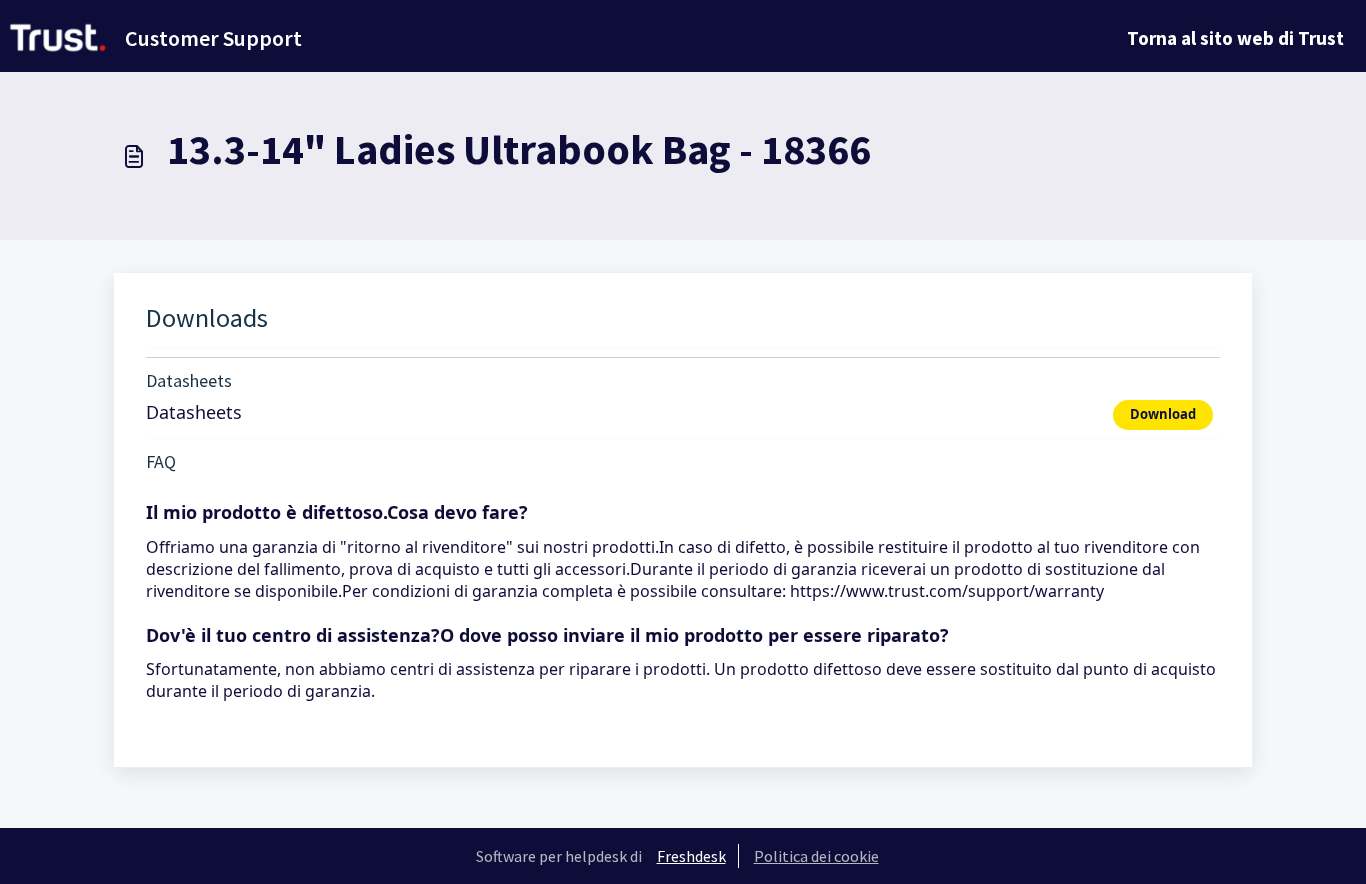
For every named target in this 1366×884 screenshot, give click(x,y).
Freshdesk (691, 856)
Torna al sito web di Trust (1235, 38)
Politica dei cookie (816, 856)
